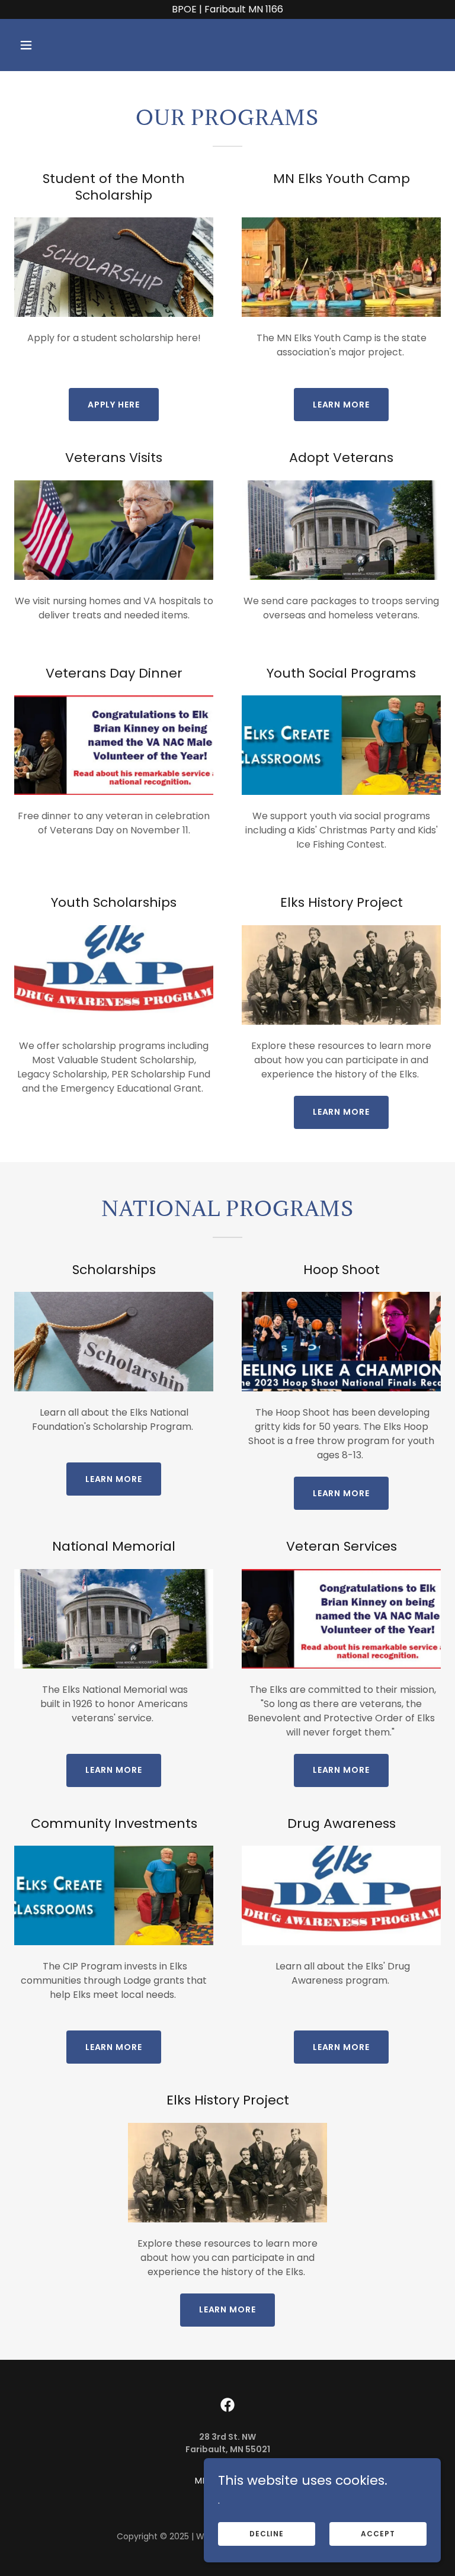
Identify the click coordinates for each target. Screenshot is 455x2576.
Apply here (114, 405)
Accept (378, 2533)
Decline (267, 2533)
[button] (63, 45)
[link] (227, 2405)
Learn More (342, 405)
